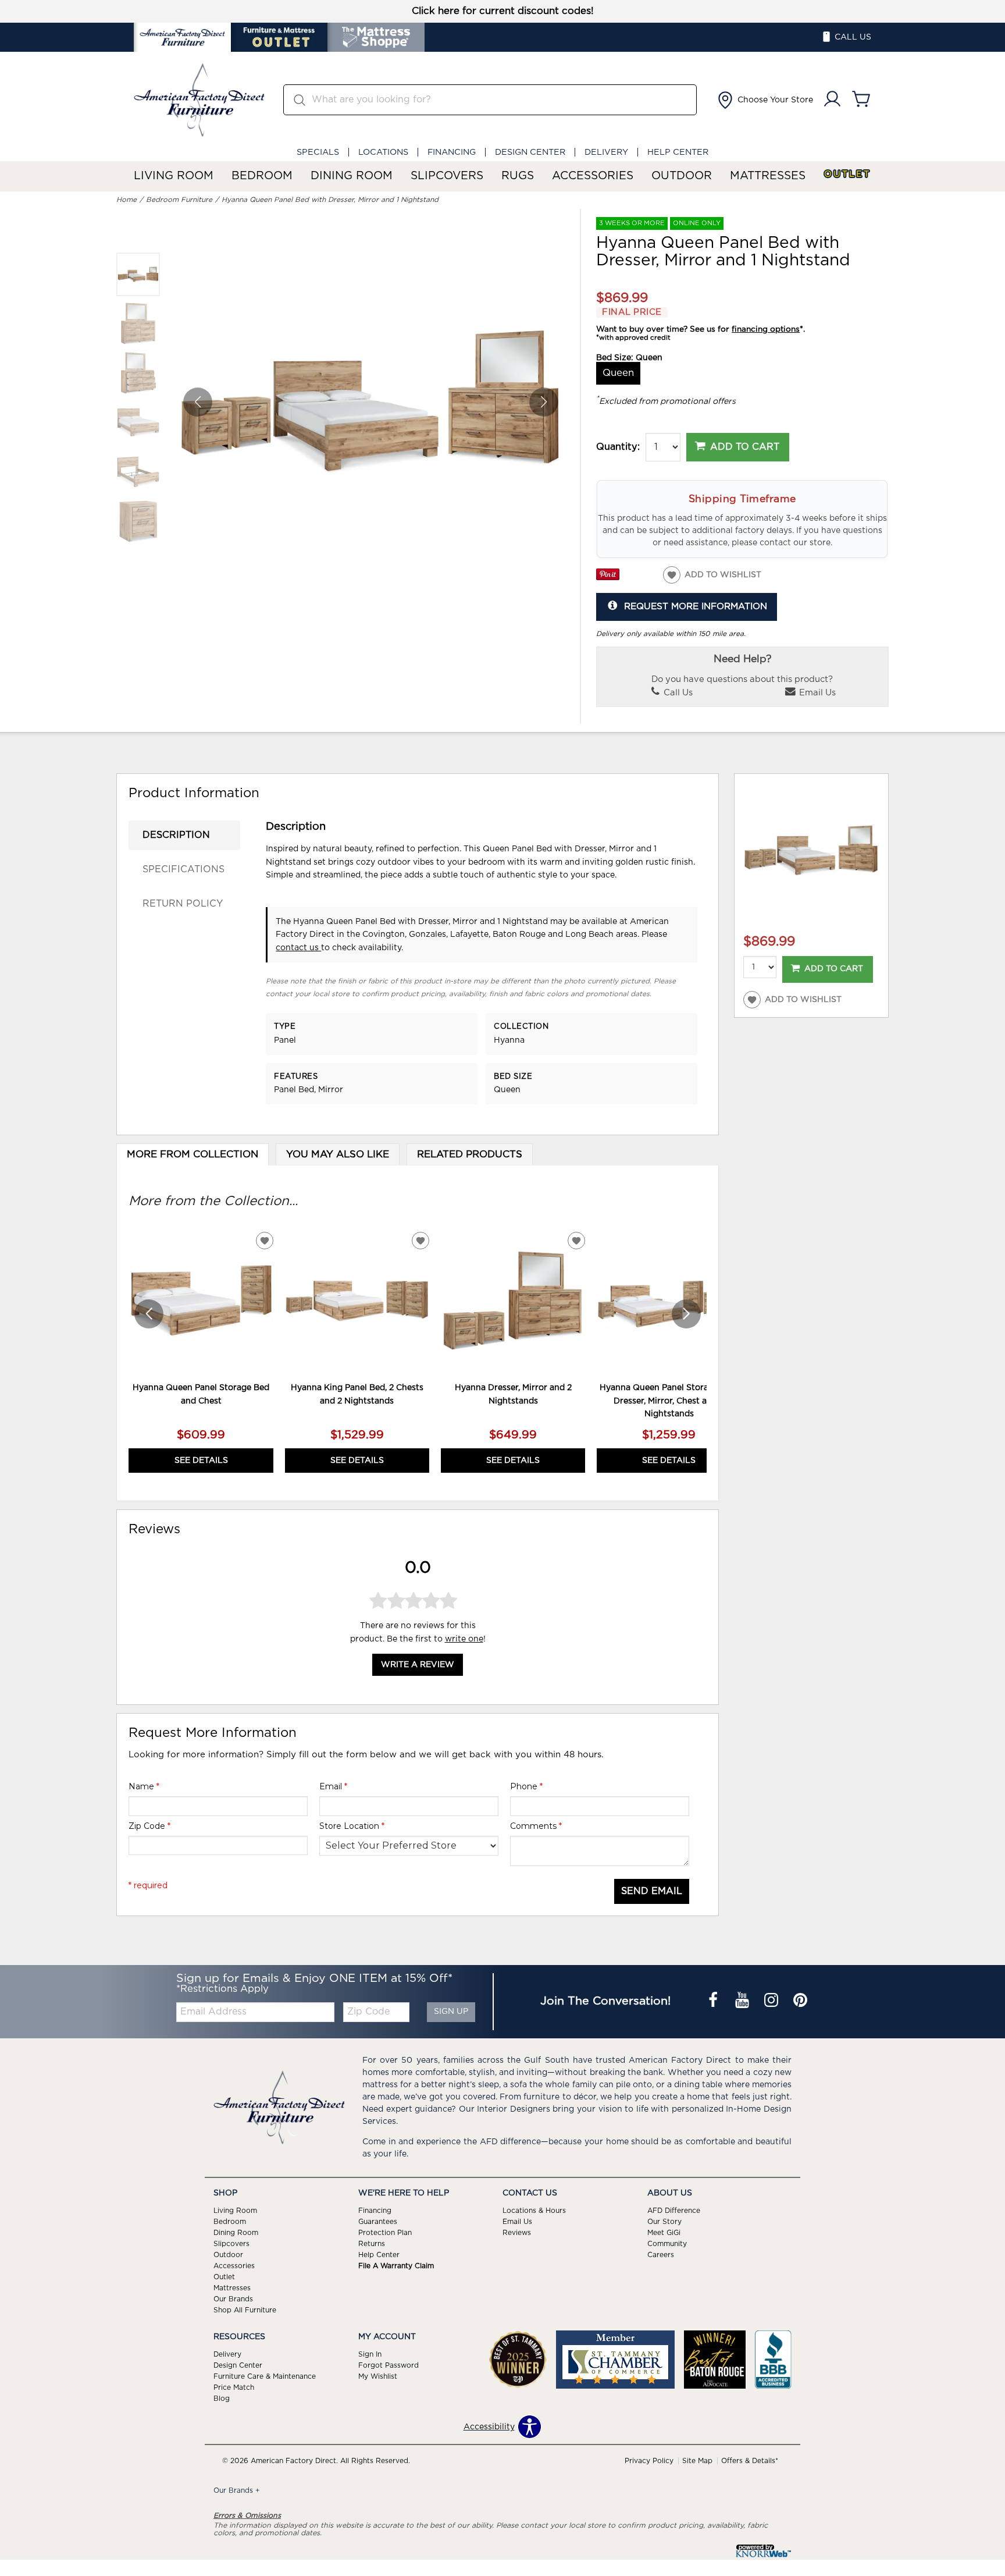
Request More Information (696, 607)
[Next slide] (686, 1314)
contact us (298, 948)
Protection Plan (385, 2233)
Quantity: (618, 447)
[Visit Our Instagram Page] (772, 2001)
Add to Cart (745, 447)
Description (176, 835)
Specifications (183, 869)
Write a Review (418, 1665)
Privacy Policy (649, 2461)
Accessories (593, 176)
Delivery (606, 152)
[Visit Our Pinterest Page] (800, 2001)
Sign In (370, 2354)
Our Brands (233, 2299)
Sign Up (451, 2012)
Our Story (664, 2222)
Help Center (678, 152)
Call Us (677, 693)
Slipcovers (447, 176)
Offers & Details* (750, 2461)
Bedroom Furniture (179, 200)
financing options (766, 329)
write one (464, 1639)
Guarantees (378, 2222)
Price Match (234, 2387)
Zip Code (149, 1826)
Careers (661, 2255)
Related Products (470, 1154)
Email (333, 1786)
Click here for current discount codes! (503, 11)
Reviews (517, 2233)
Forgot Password (389, 2365)
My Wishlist (378, 2376)
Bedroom (262, 176)
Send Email (652, 1891)
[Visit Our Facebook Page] (714, 2001)
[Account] (832, 100)
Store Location (352, 1826)
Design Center (530, 152)
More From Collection (193, 1154)
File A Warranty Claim (396, 2266)
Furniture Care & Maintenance (265, 2376)
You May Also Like (338, 1154)
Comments (536, 1826)
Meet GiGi (664, 2233)
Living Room (174, 176)
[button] (764, 100)
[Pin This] (608, 578)
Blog (222, 2399)
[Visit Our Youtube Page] (743, 2001)
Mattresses (768, 176)
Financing (452, 152)
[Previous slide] (149, 1314)
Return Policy (183, 904)
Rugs (518, 176)
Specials (318, 152)
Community (667, 2244)
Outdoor (682, 176)
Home (126, 200)
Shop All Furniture (245, 2310)
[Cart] (861, 100)
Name (144, 1786)
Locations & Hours (534, 2211)
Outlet (847, 174)
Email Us (816, 693)
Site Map (697, 2461)
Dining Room (352, 176)
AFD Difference (674, 2211)
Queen (618, 373)
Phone (526, 1786)
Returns (372, 2244)
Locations (383, 152)
